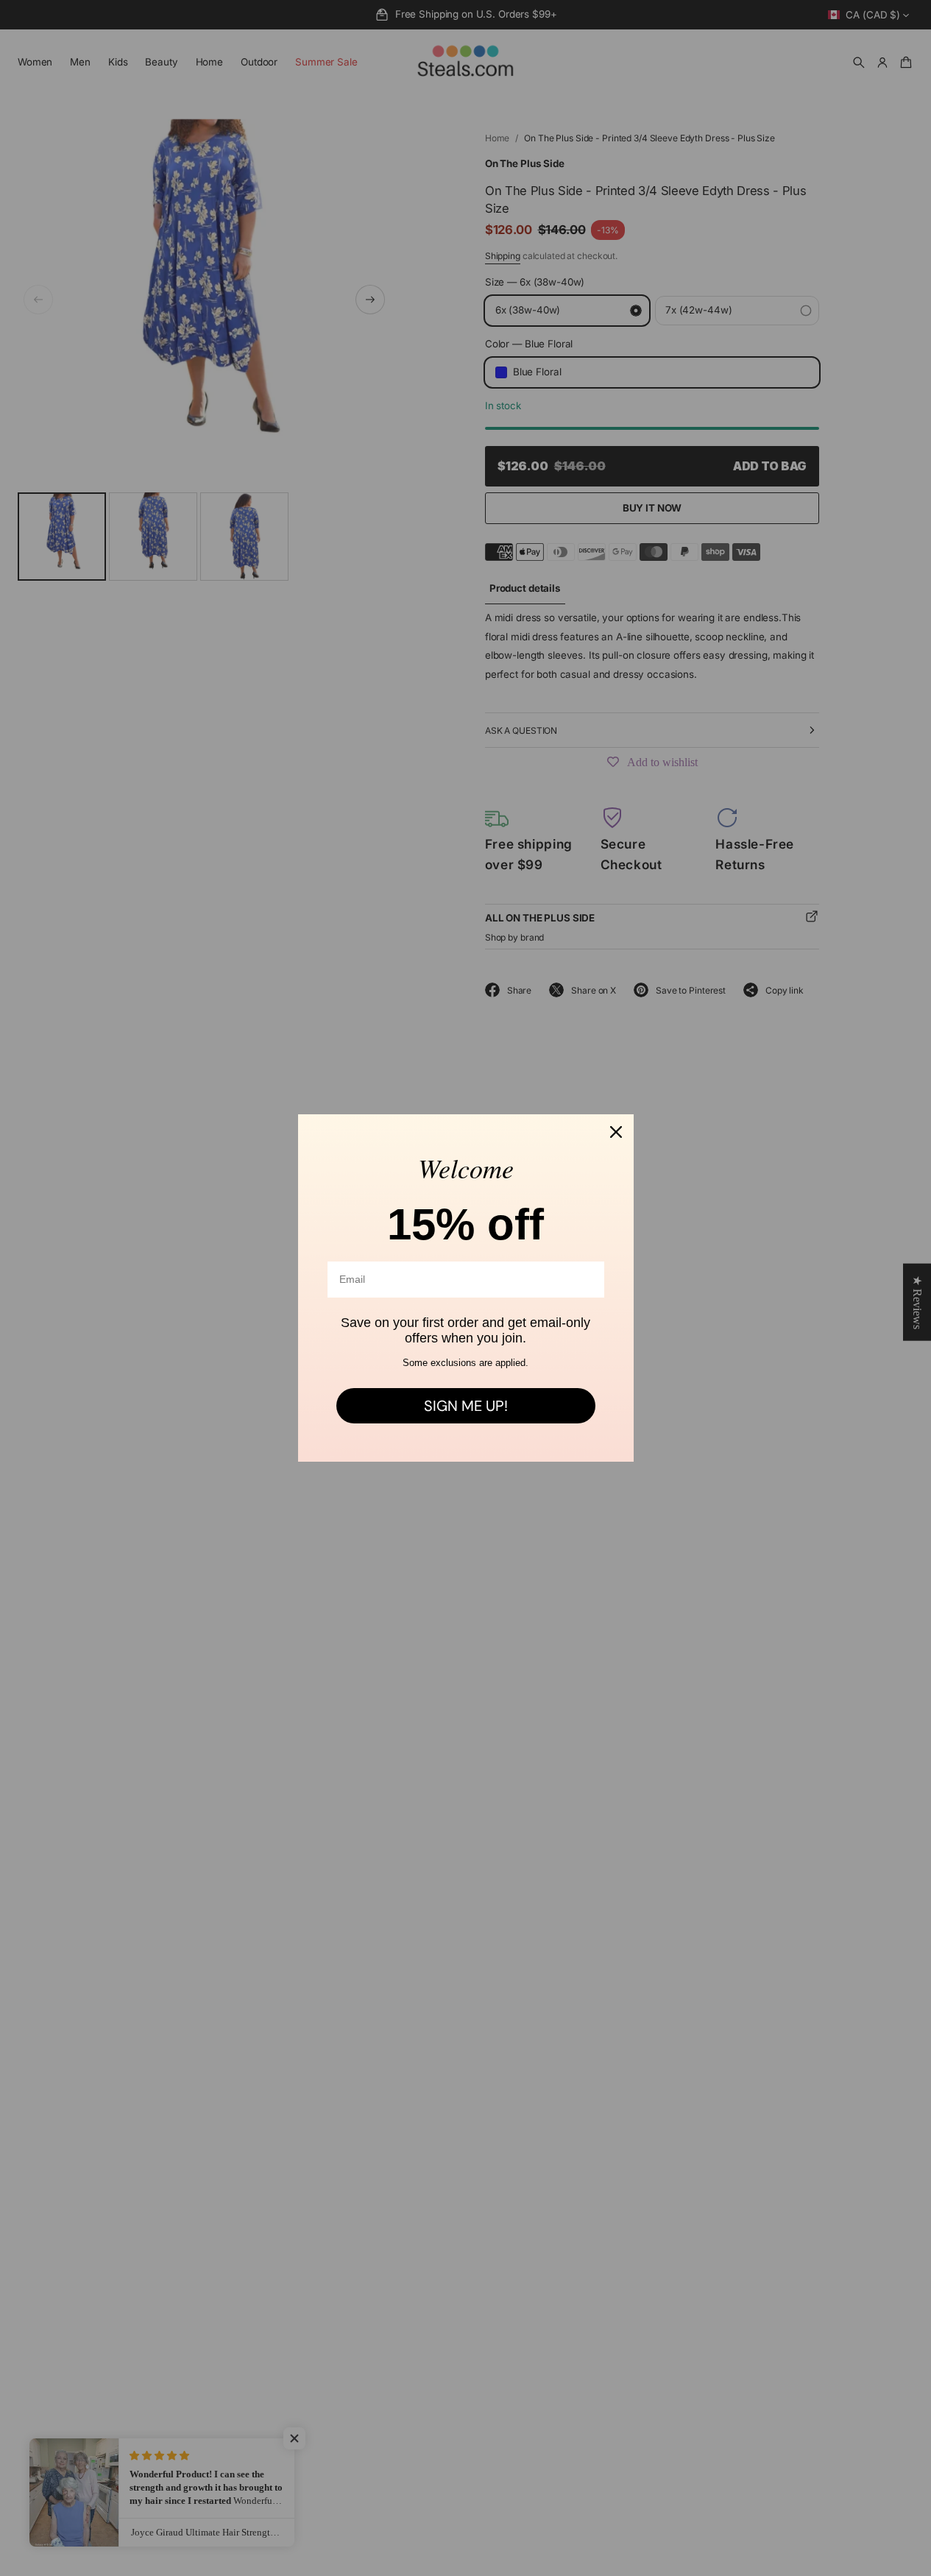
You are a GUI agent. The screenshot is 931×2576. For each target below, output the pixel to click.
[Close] (616, 1132)
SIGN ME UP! (466, 1406)
